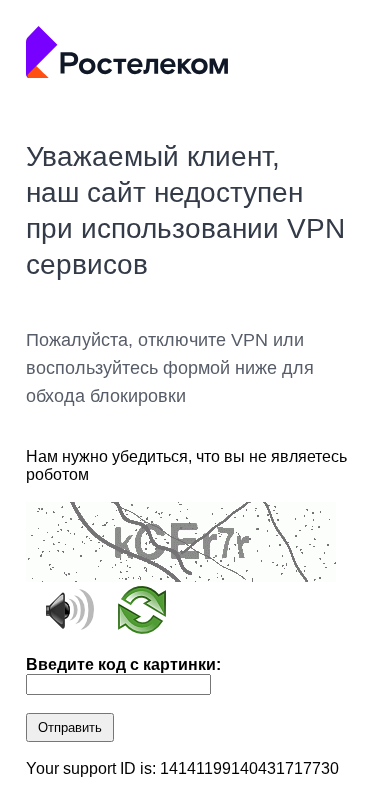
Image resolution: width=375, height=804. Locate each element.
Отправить (70, 727)
